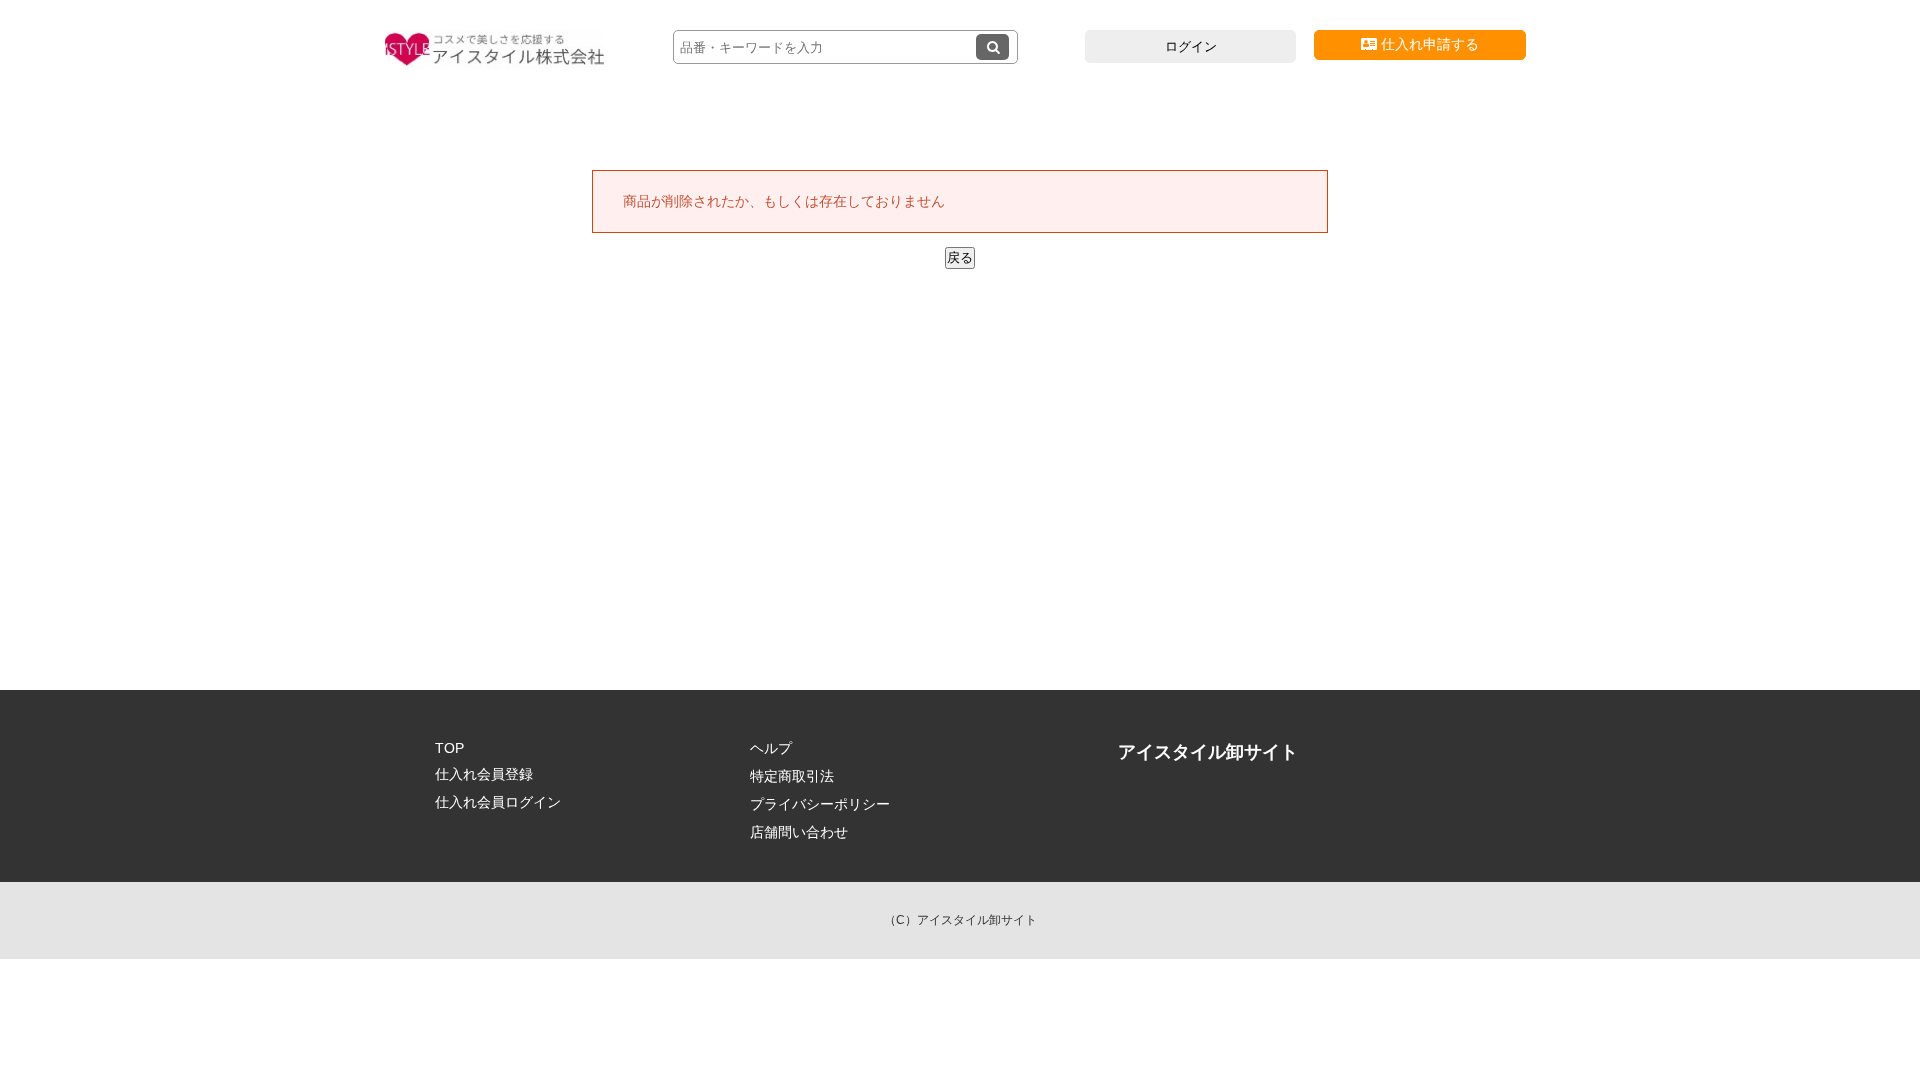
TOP (449, 748)
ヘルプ (771, 748)
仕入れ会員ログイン (498, 802)
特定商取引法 (792, 776)
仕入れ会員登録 (484, 774)
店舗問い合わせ (799, 832)
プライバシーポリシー (820, 804)
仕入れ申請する (1428, 44)
